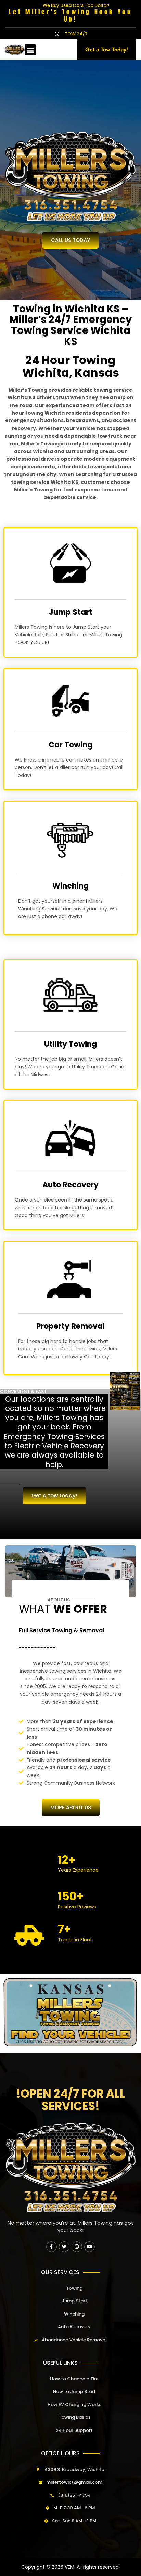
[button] (30, 50)
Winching (70, 886)
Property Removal (70, 1326)
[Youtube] (89, 2247)
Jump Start (70, 612)
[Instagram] (77, 2247)
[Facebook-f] (52, 2247)
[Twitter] (64, 2247)
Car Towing (70, 745)
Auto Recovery (70, 1185)
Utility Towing (70, 1044)
